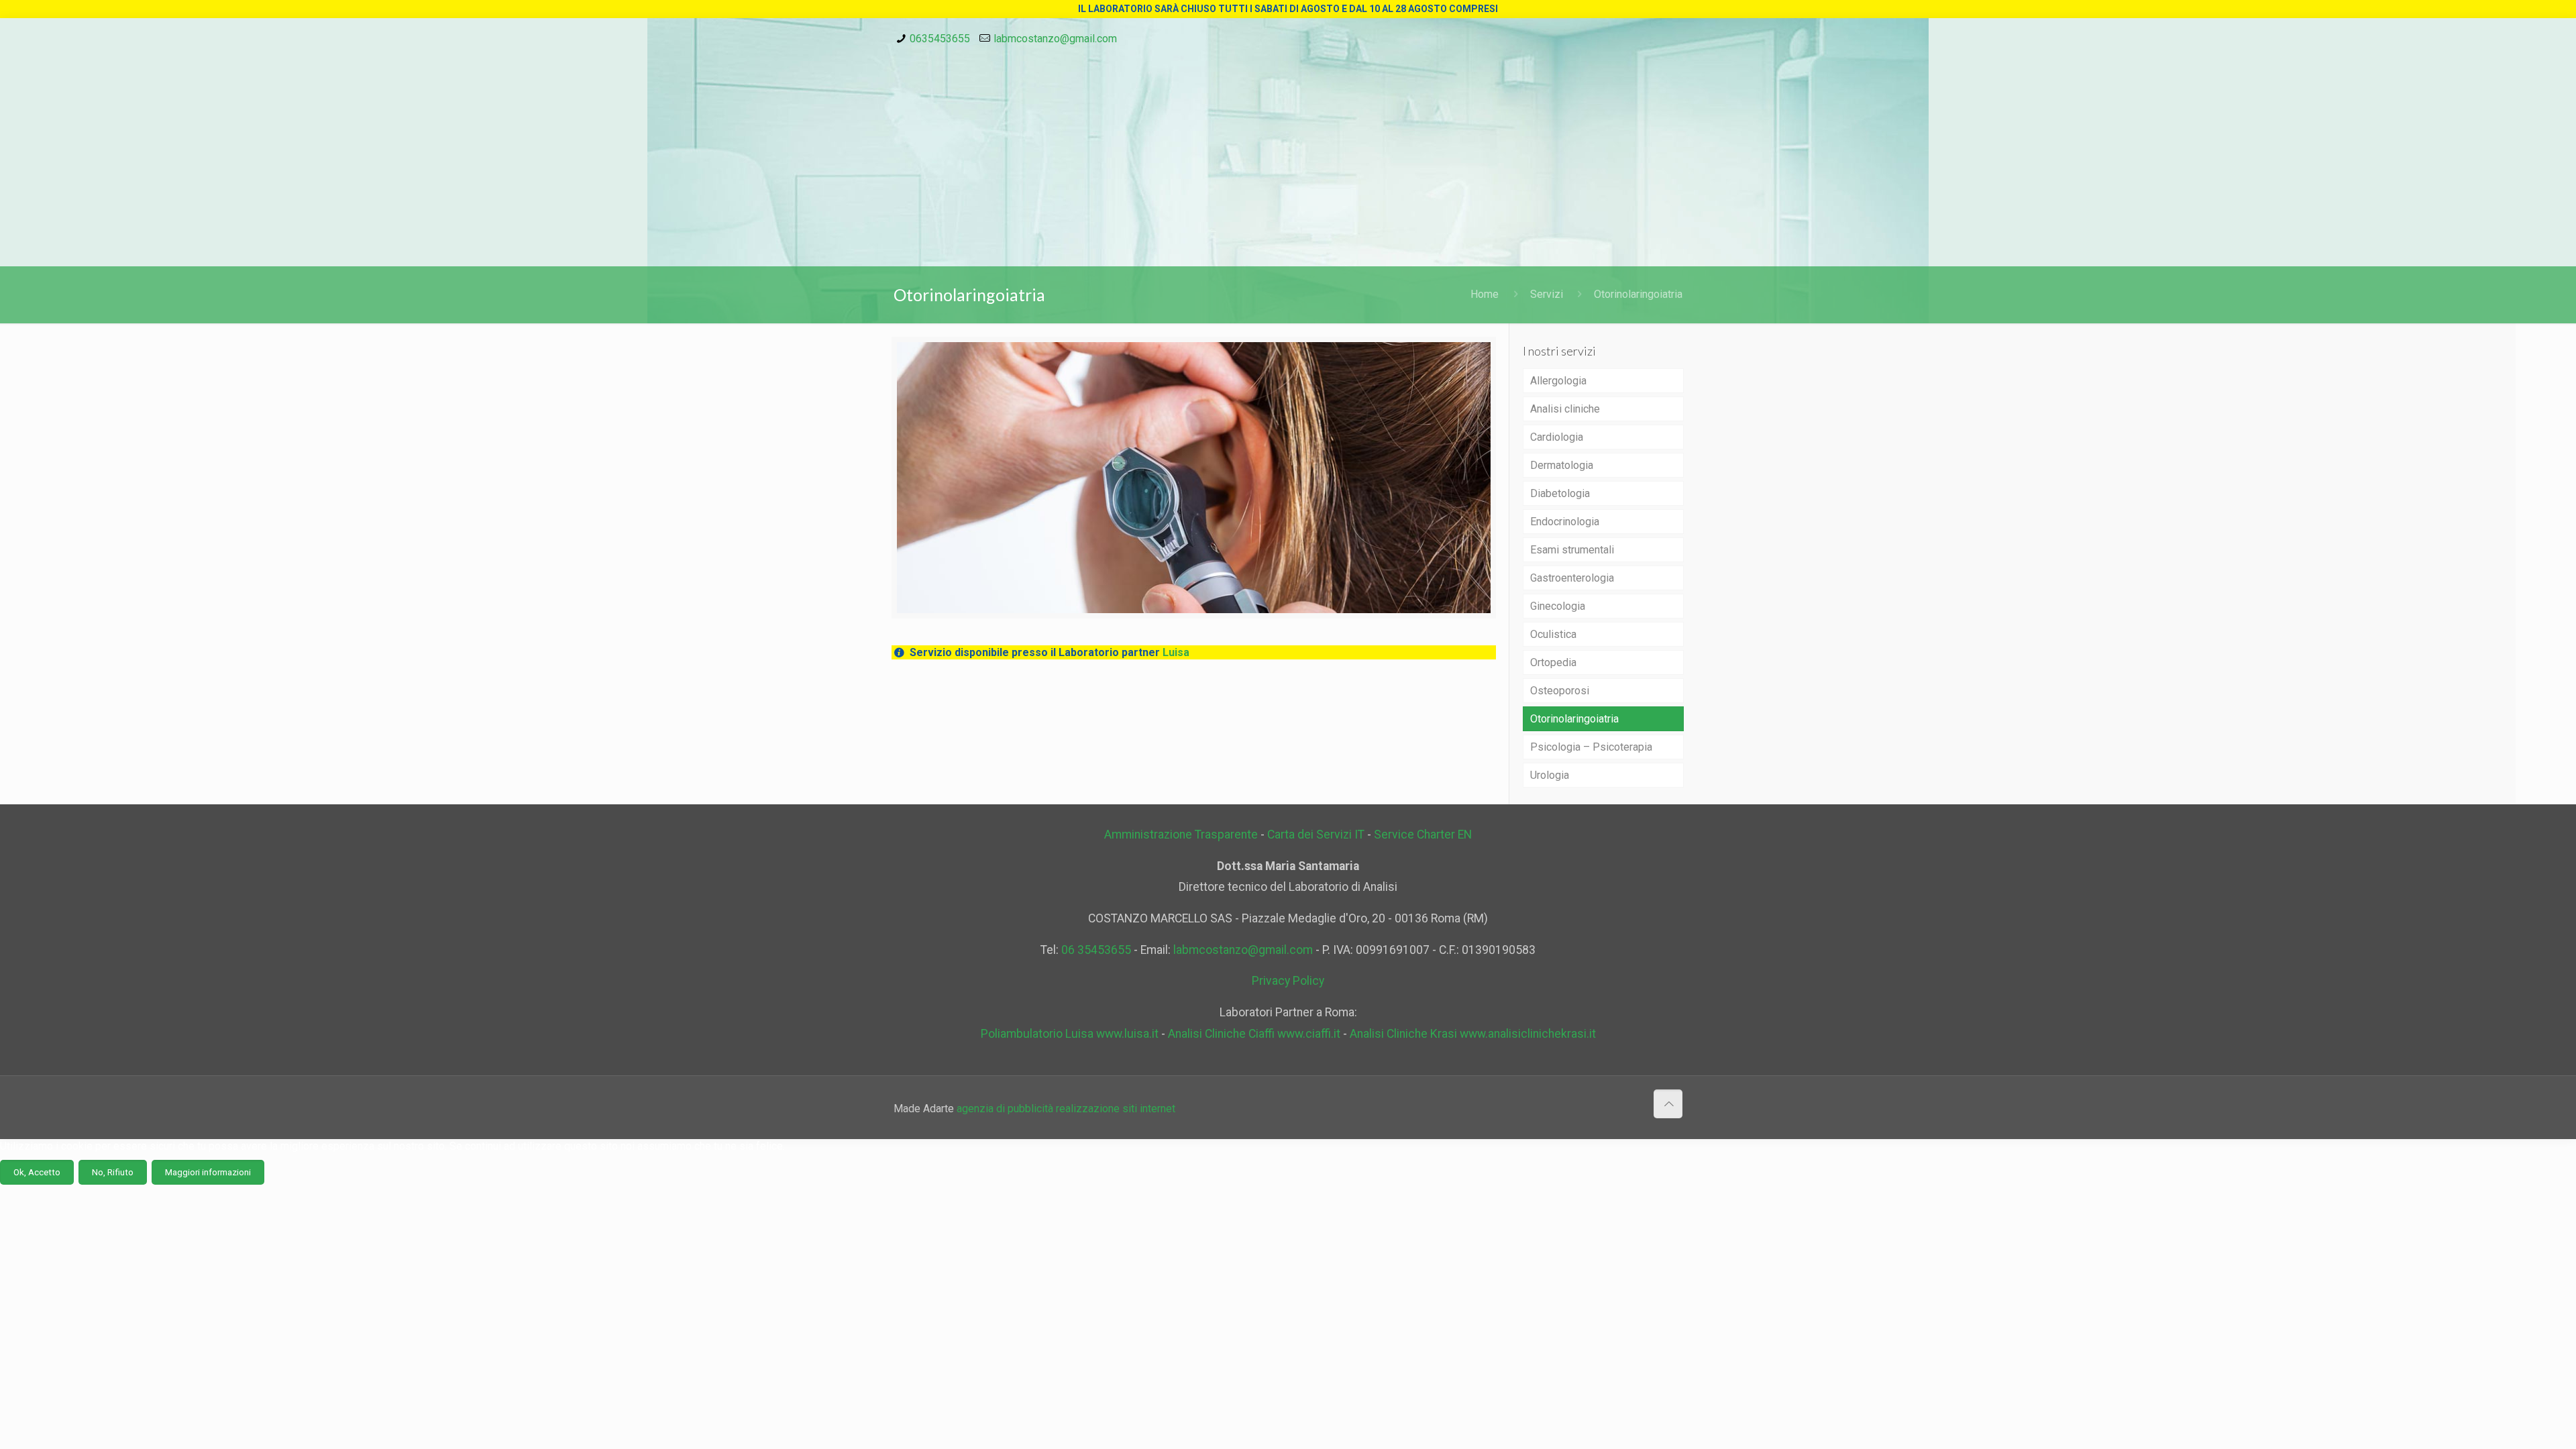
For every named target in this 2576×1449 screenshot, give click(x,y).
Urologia (1550, 775)
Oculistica (1553, 634)
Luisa (1176, 652)
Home (1485, 294)
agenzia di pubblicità (1005, 1109)
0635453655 (940, 39)
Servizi (1547, 294)
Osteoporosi (1560, 691)
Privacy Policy (1288, 981)
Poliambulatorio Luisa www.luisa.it (1070, 1034)
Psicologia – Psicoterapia (1591, 747)
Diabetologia (1560, 493)
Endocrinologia (1565, 522)
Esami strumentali (1572, 550)
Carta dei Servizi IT (1316, 835)
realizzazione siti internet (1114, 1109)
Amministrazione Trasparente (1181, 835)
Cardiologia (1557, 437)
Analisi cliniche (1565, 409)
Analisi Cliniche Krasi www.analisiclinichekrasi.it (1473, 1034)
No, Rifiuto (113, 1172)
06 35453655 (1096, 950)
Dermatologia (1562, 465)
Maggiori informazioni (208, 1172)
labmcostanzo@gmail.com (1055, 39)
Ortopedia (1553, 662)
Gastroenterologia (1572, 578)
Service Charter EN (1423, 835)
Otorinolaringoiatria (1638, 294)
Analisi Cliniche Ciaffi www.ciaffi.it (1254, 1034)
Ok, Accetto (37, 1172)
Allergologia (1558, 381)
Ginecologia (1558, 606)
